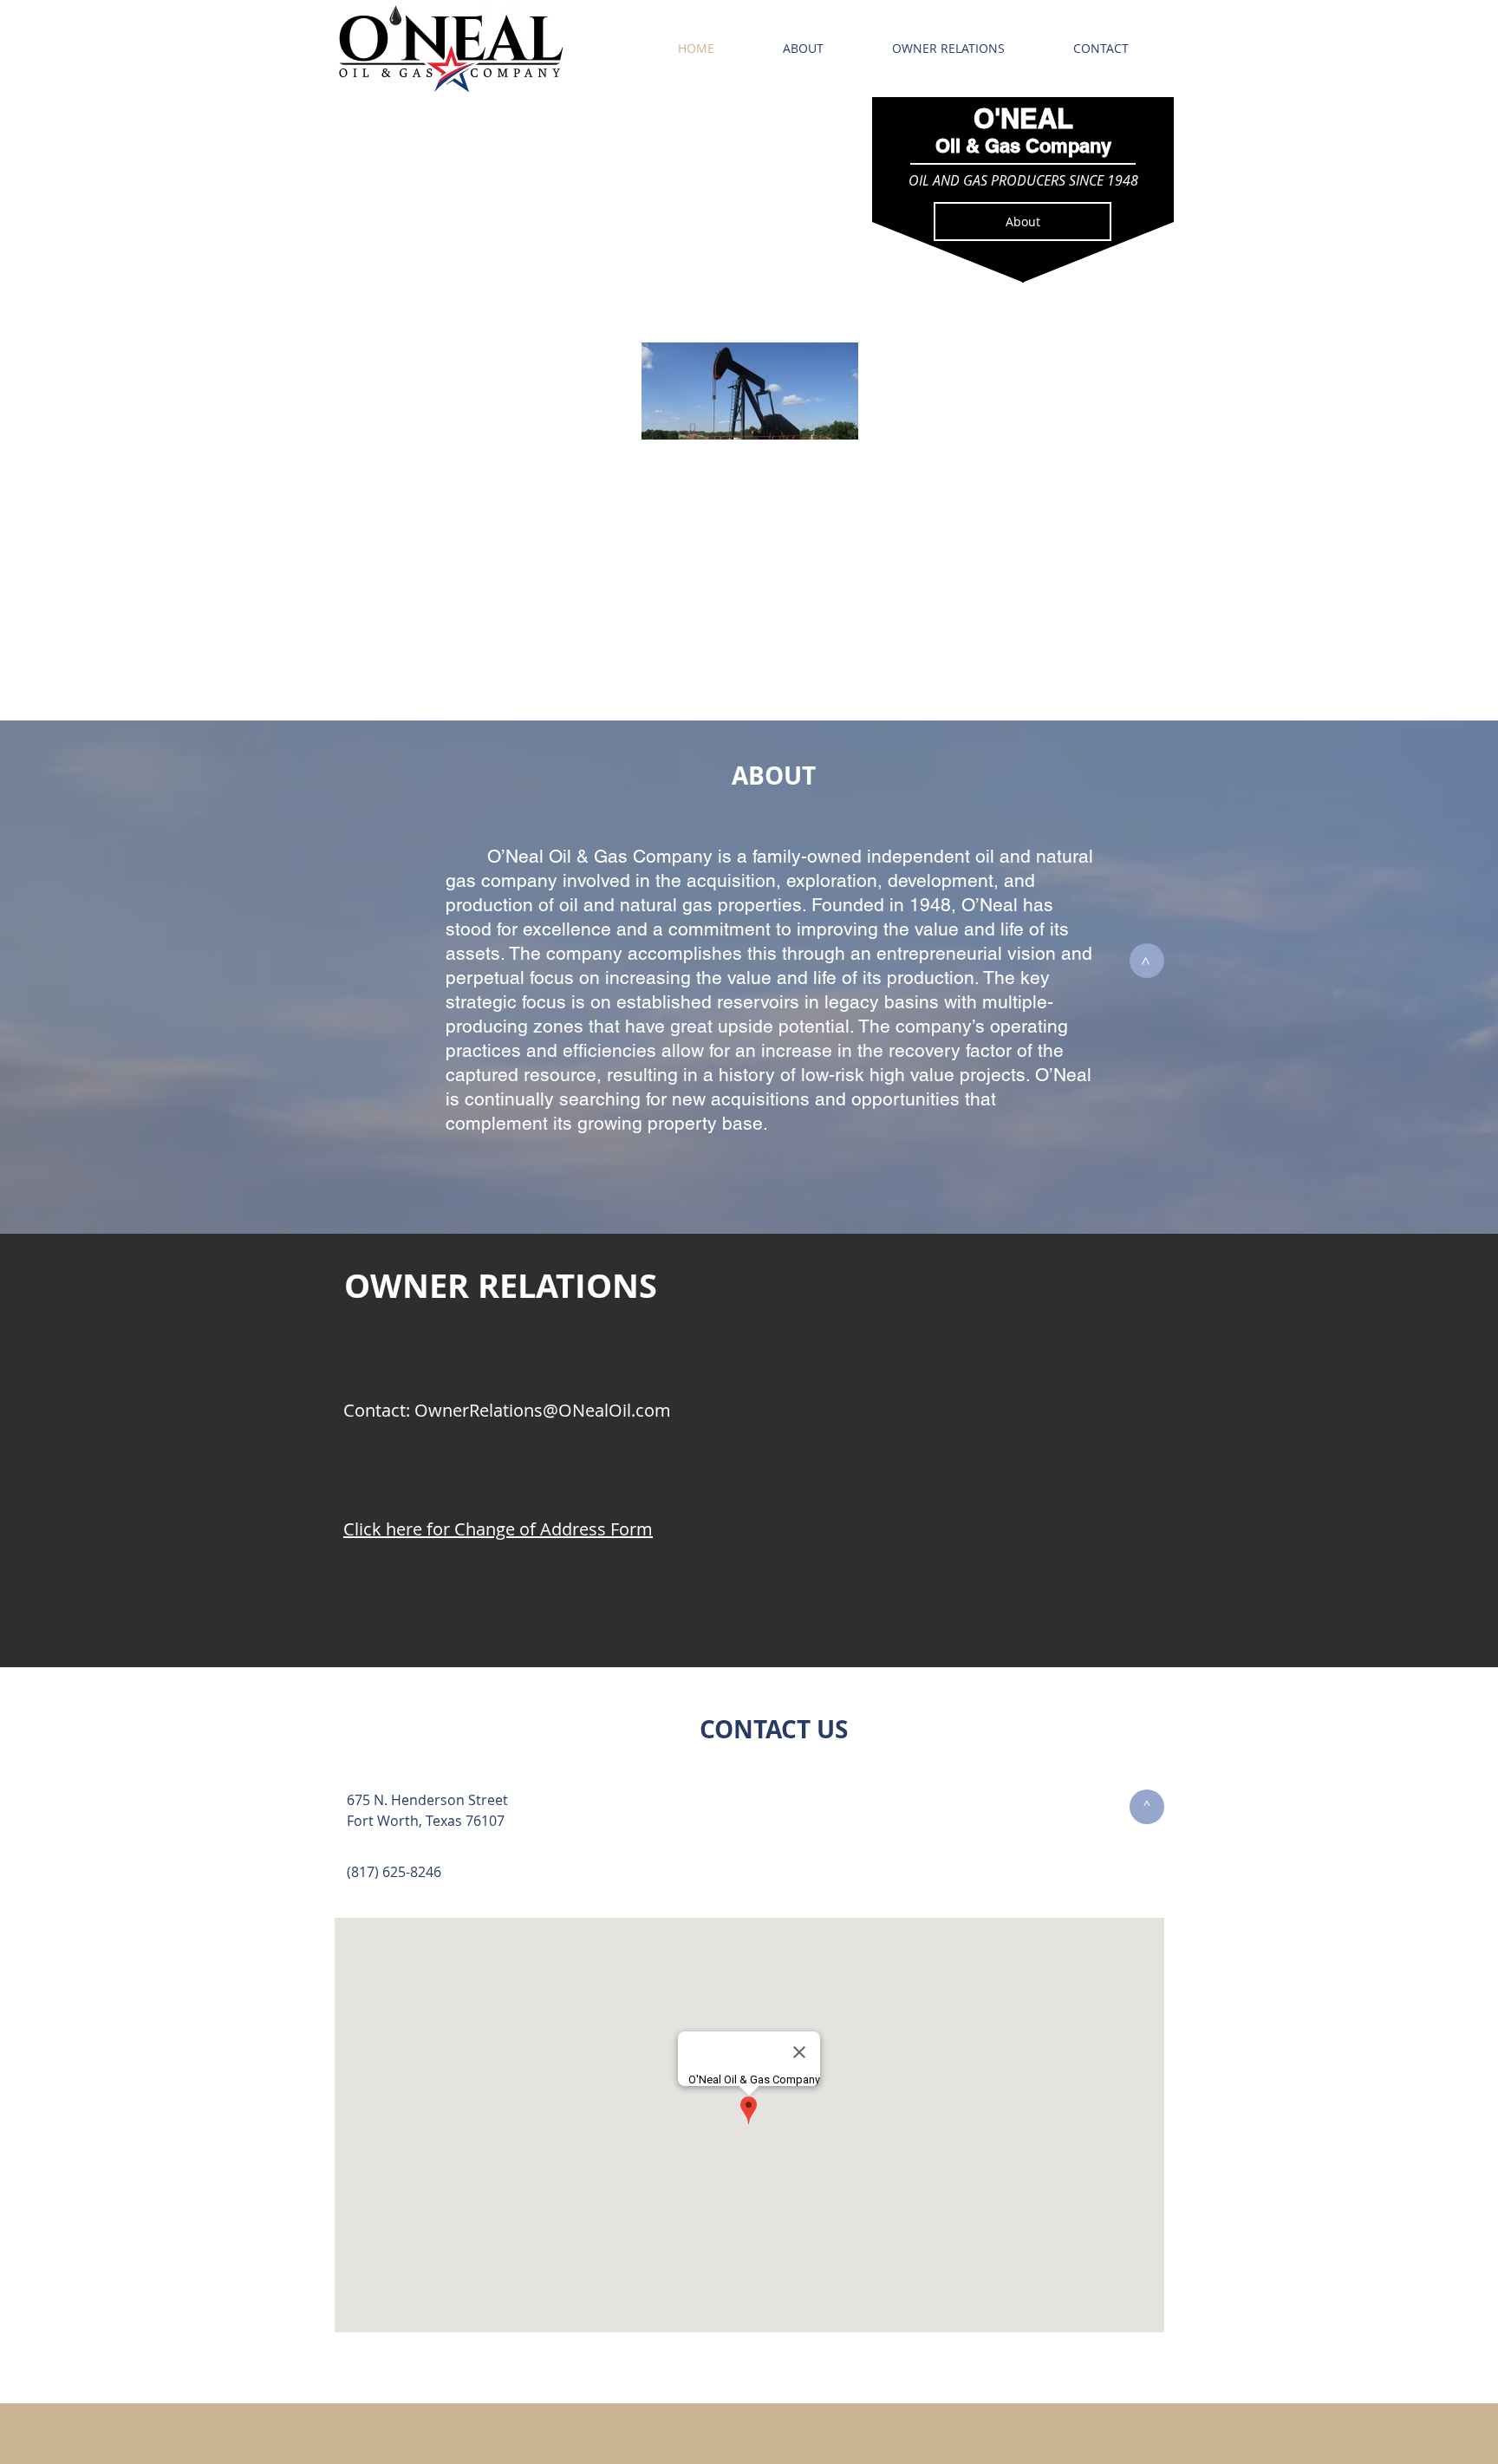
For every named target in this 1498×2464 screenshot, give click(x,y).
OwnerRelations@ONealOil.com (543, 1410)
